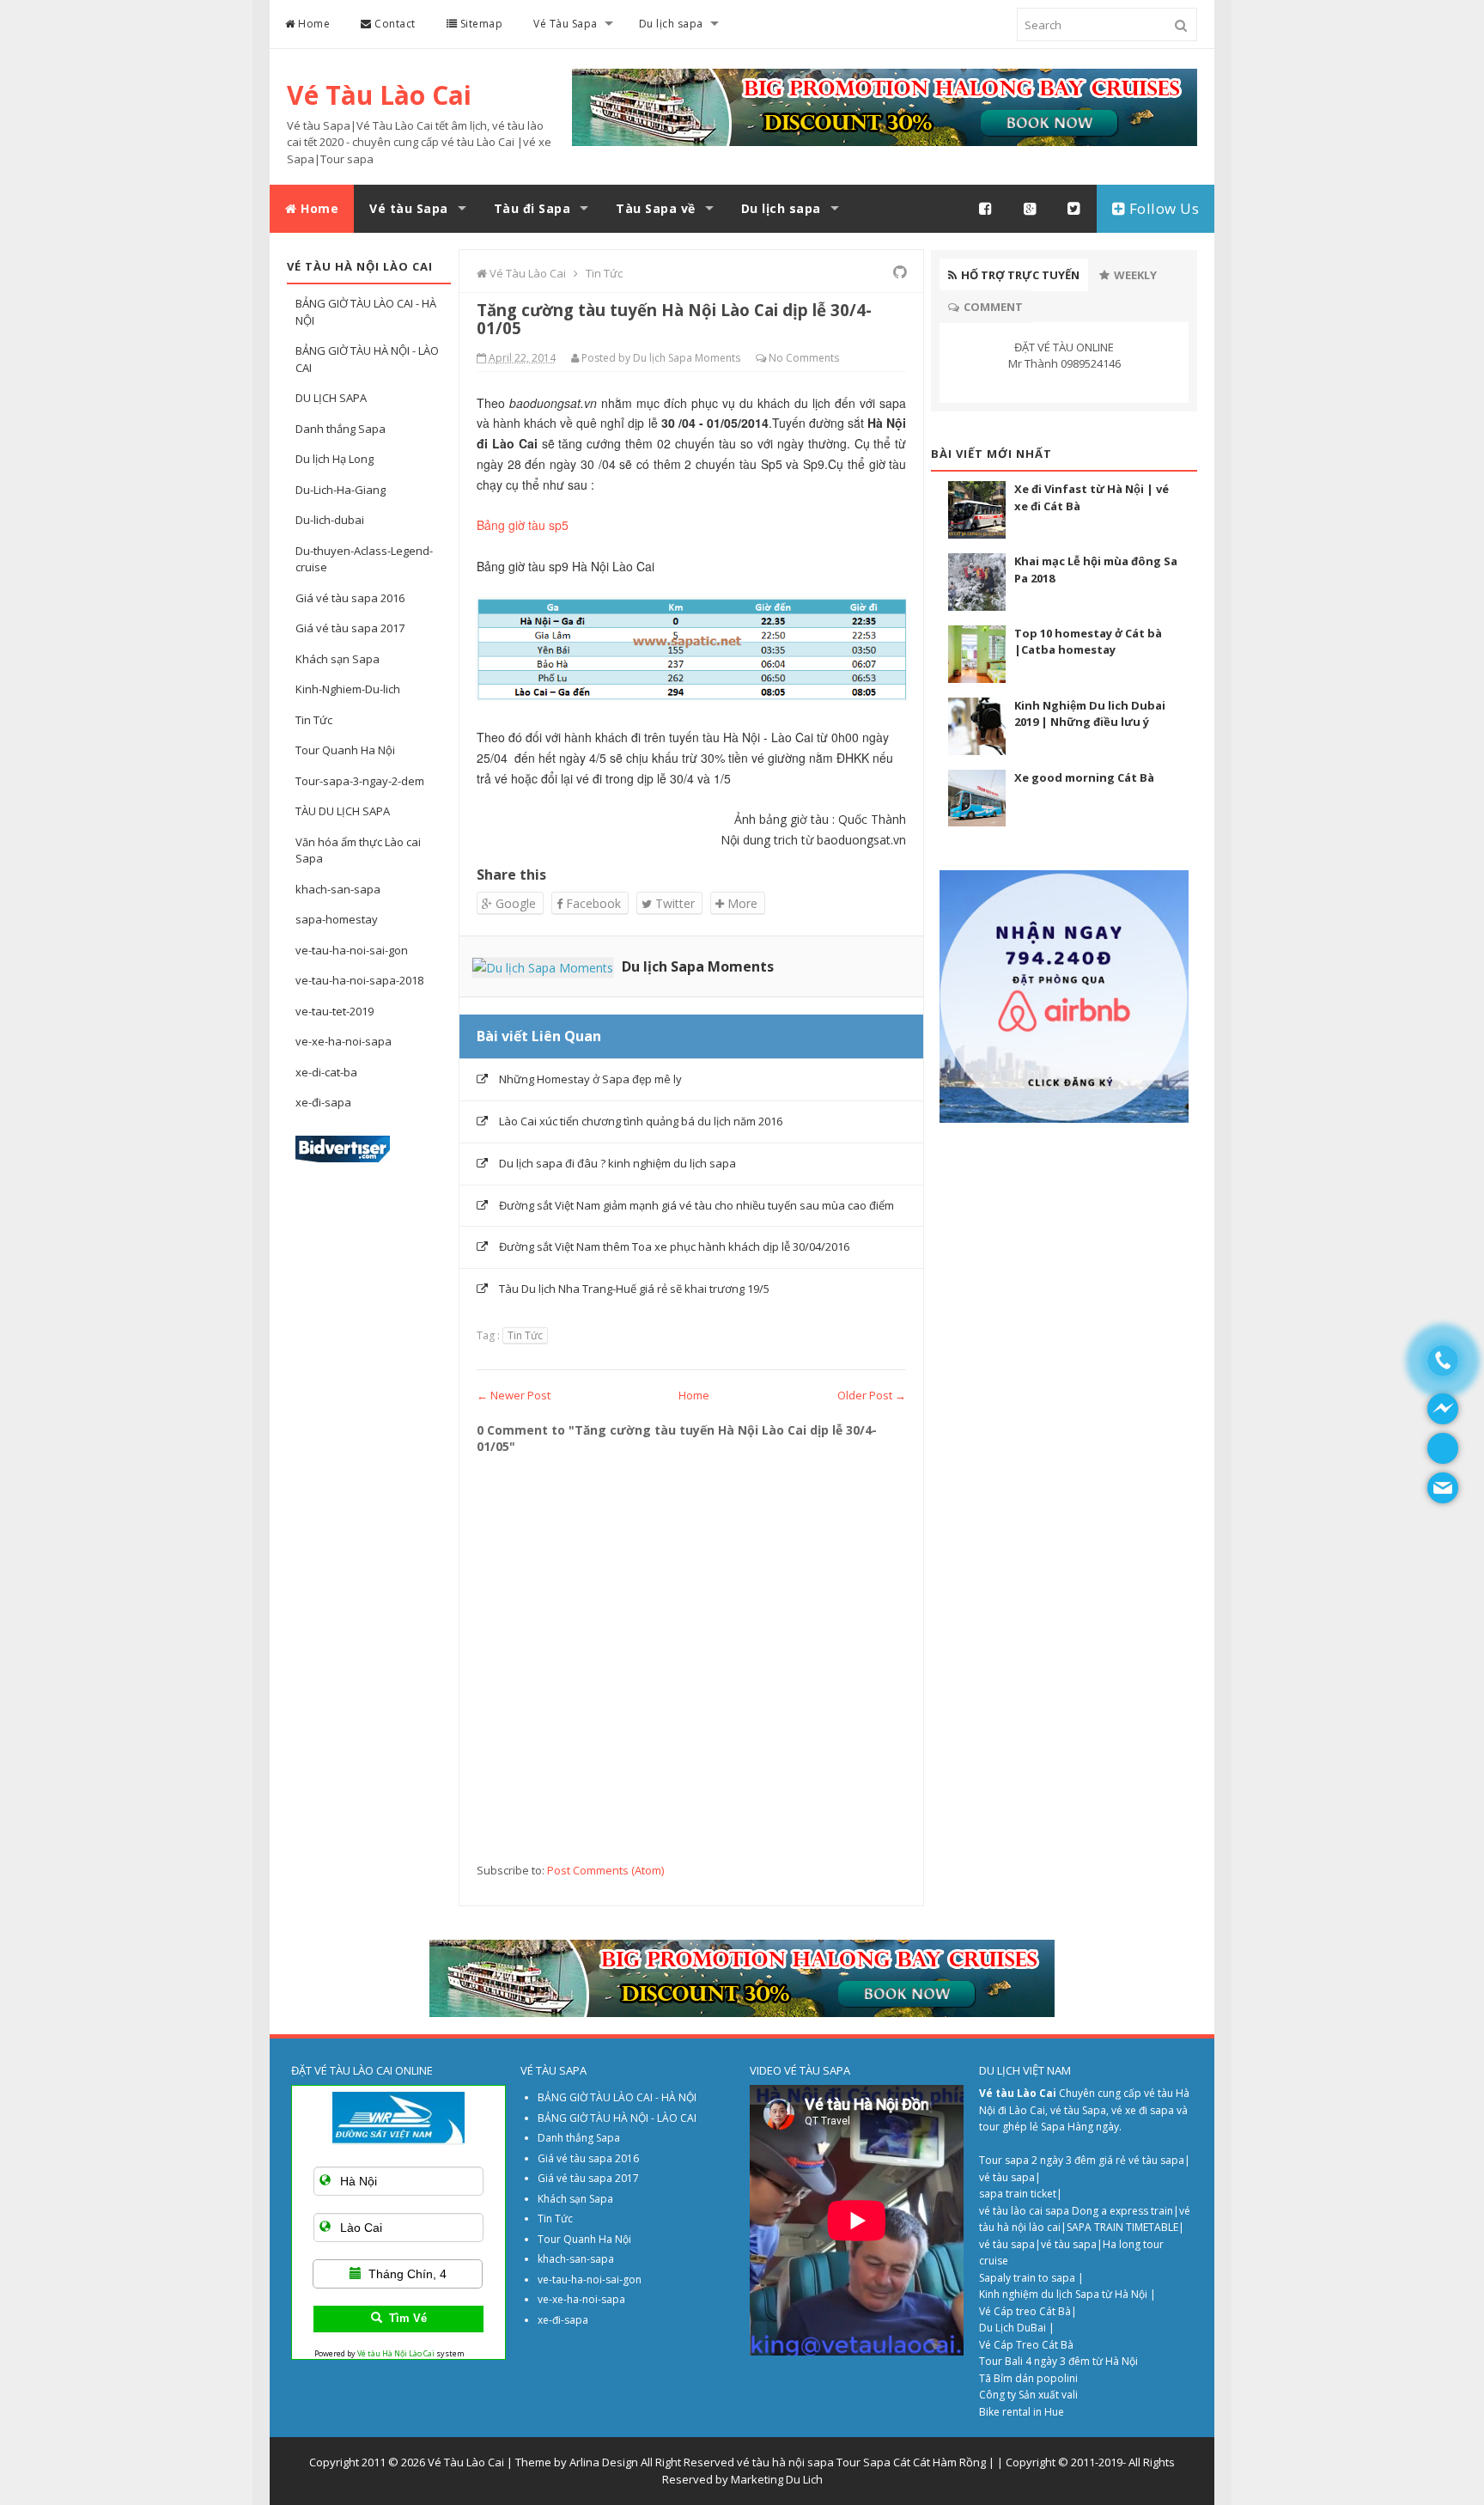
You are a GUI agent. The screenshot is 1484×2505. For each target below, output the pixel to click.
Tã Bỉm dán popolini (1028, 2378)
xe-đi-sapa (323, 1102)
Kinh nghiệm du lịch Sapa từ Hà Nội (1064, 2294)
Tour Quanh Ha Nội (345, 750)
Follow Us (1162, 208)
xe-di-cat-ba (326, 1072)
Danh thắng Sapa (341, 429)
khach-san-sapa (338, 889)
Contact (394, 24)
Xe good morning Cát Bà (1084, 777)
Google (514, 903)
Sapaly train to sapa (1027, 2278)
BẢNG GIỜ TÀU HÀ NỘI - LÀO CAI (617, 2118)
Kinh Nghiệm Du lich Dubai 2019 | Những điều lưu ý (1090, 714)
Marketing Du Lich (777, 2479)
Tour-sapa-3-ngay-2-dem (360, 781)
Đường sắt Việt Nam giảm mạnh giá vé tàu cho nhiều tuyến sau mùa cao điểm (696, 1205)
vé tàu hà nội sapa (785, 2462)
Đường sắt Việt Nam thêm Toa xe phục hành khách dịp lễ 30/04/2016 (674, 1246)
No (776, 358)
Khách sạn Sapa (338, 659)
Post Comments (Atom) (605, 1870)
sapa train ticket (1018, 2194)
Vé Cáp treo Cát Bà (1025, 2311)
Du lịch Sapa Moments (698, 966)
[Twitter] (1074, 209)
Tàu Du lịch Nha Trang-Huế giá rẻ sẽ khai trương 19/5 (634, 1289)
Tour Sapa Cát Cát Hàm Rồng (911, 2462)
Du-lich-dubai (330, 520)
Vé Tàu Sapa (566, 24)
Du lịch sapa (671, 24)
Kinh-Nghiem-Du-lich (348, 689)
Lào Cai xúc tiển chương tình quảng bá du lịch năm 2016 (641, 1121)
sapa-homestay (337, 919)
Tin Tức (314, 720)
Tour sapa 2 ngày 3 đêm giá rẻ (1054, 2160)
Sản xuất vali (1048, 2395)
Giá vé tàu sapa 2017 (350, 628)
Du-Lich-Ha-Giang (341, 490)
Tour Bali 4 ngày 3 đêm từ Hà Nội (1058, 2361)
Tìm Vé (408, 2318)
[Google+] (1031, 209)
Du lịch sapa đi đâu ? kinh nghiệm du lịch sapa (617, 1163)
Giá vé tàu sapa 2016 (350, 598)
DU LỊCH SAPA (331, 398)
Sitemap (480, 24)
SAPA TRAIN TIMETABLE (1122, 2227)
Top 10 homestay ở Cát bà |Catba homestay (1088, 642)
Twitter (673, 903)
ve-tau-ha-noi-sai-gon (352, 950)
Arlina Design (604, 2462)
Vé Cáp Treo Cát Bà (1026, 2345)
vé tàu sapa (1156, 2160)
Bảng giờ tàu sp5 (523, 525)
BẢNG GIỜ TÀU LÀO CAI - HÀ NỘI (617, 2097)
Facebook (592, 903)
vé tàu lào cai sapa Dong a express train (1076, 2211)
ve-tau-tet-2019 (335, 1011)
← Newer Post (514, 1395)
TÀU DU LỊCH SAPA (343, 811)
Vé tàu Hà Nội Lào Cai (396, 2353)
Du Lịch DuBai (1013, 2328)
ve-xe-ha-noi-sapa (344, 1041)
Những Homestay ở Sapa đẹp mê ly (590, 1079)
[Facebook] (986, 209)
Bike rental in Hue (1022, 2412)
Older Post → (872, 1395)
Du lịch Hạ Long (335, 459)
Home (313, 24)
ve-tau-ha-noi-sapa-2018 (359, 980)
